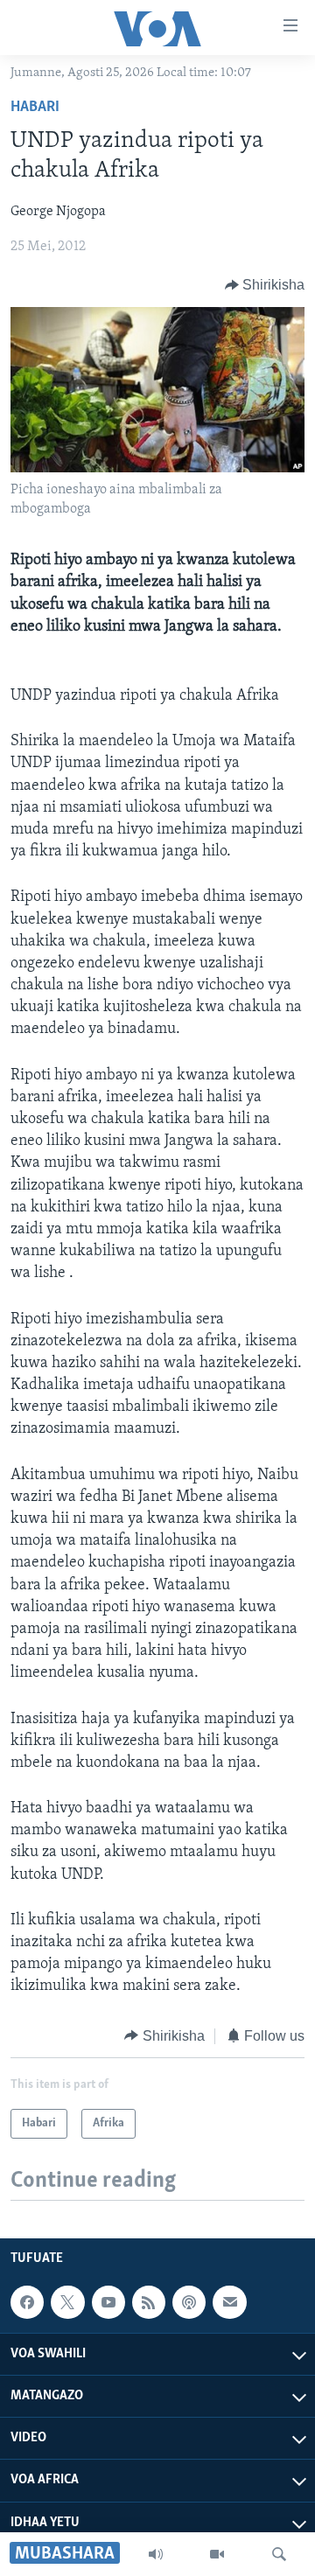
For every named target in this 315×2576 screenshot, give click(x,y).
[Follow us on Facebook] (27, 2302)
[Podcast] (189, 2302)
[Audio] (156, 2554)
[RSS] (149, 2302)
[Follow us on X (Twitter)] (67, 2302)
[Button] (265, 285)
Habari (35, 108)
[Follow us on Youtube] (108, 2302)
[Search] (279, 2554)
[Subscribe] (229, 2302)
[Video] (217, 2554)
